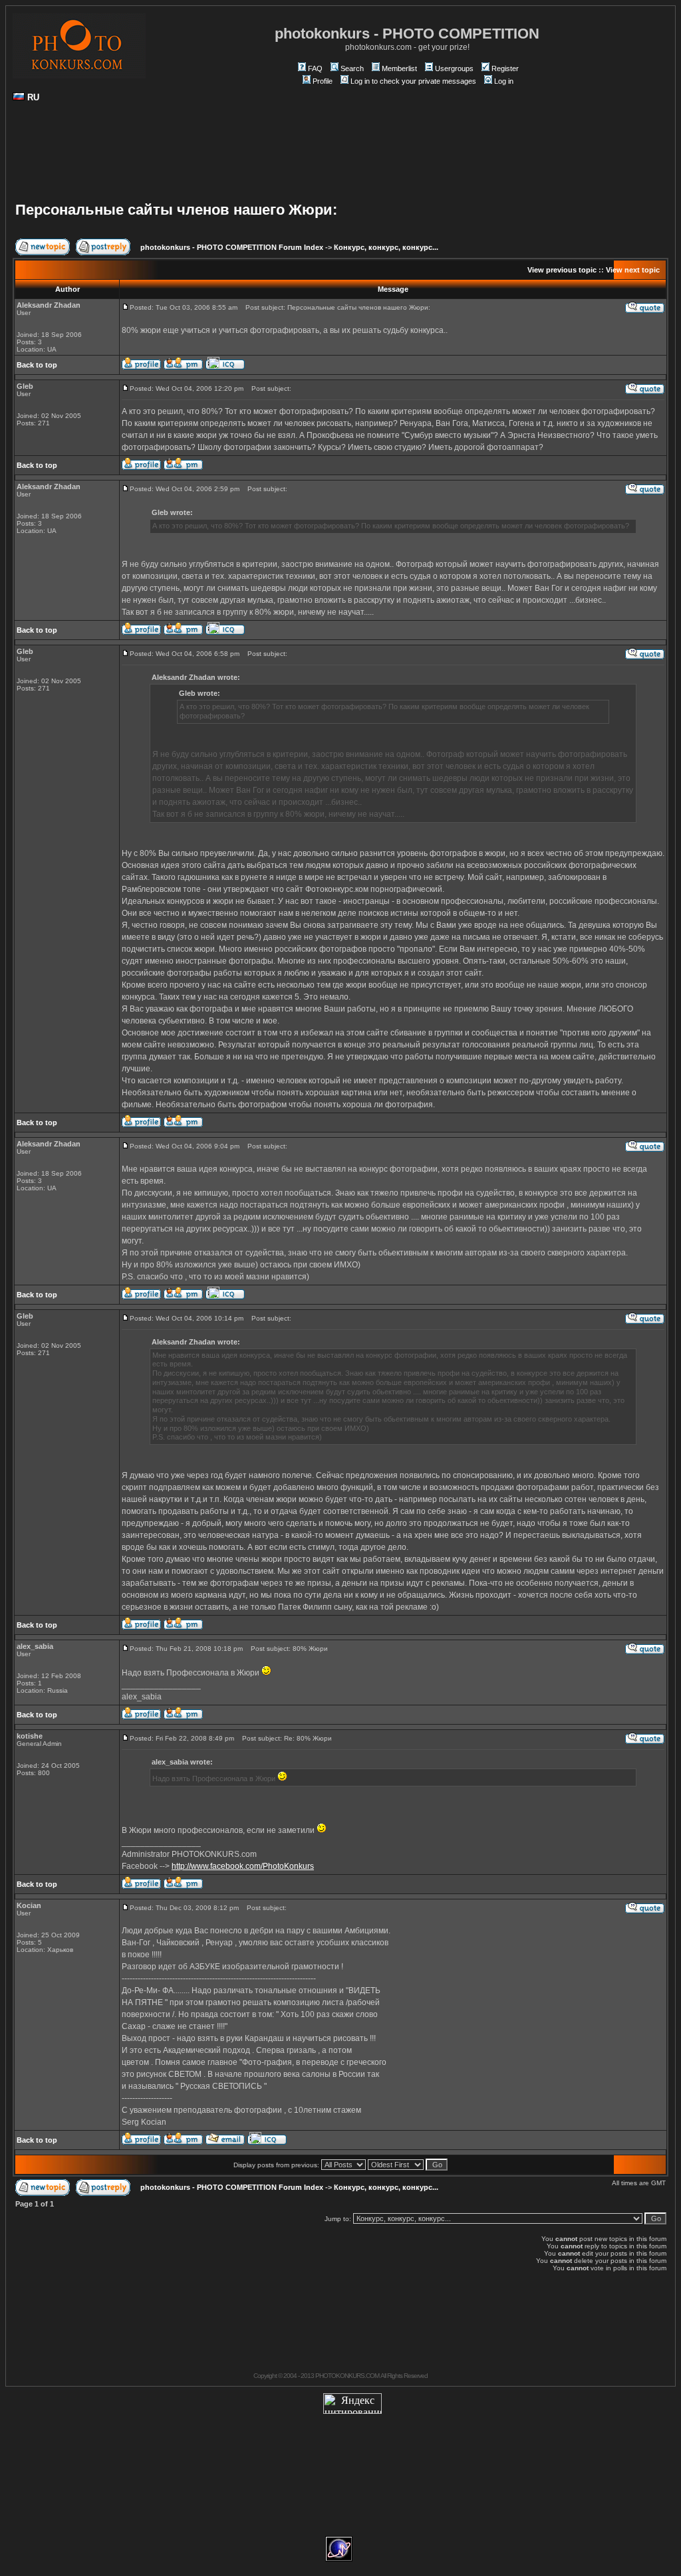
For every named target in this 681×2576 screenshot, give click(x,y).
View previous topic (562, 270)
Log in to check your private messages (413, 81)
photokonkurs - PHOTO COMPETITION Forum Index (232, 247)
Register (505, 68)
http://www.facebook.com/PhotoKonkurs (243, 1866)
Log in (504, 81)
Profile (323, 81)
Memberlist (399, 68)
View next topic (633, 270)
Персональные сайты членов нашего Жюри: (176, 210)
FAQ (315, 68)
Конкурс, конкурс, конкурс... (386, 247)
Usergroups (454, 68)
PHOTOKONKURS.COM (347, 2376)
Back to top (37, 365)
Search (352, 68)
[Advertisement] (340, 157)
